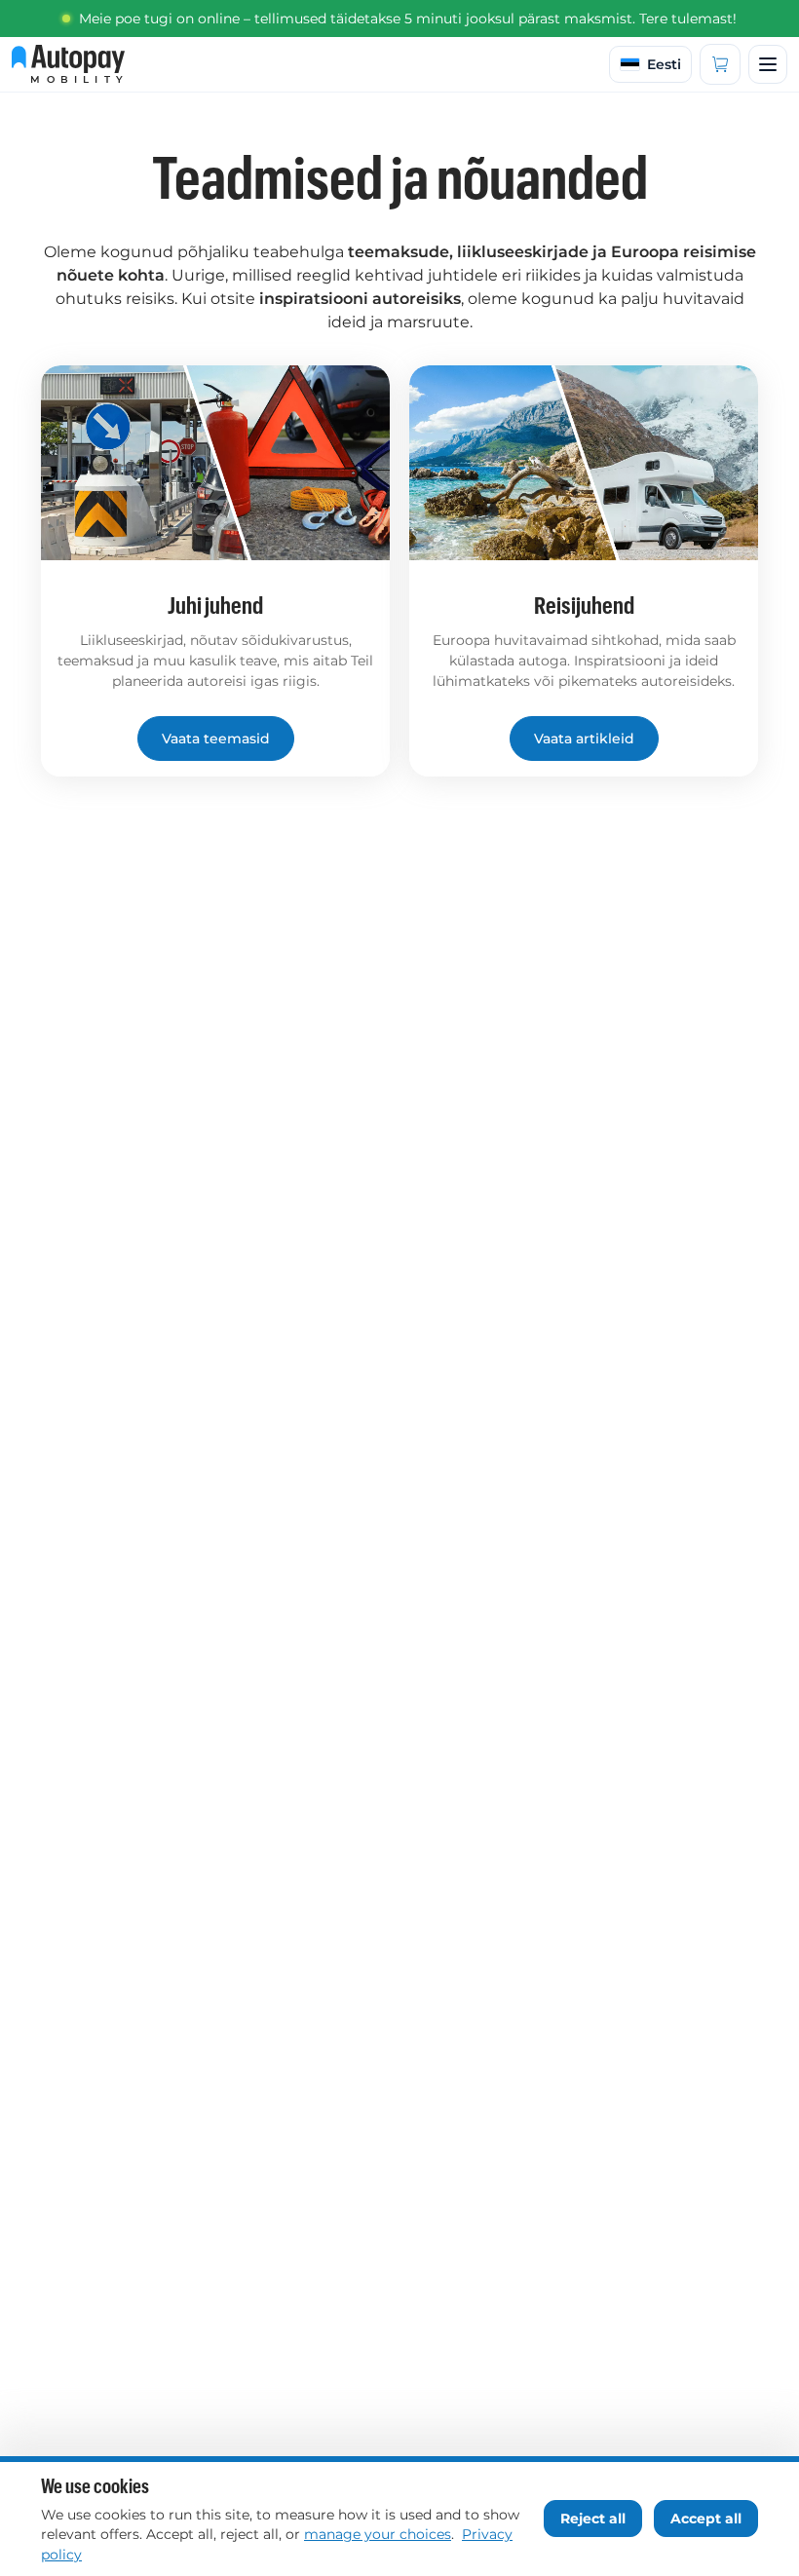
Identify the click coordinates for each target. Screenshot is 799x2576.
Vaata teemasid (216, 739)
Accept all (706, 2519)
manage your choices (378, 2534)
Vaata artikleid (584, 739)
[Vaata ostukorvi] (720, 64)
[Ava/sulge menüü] (768, 64)
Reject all (593, 2519)
